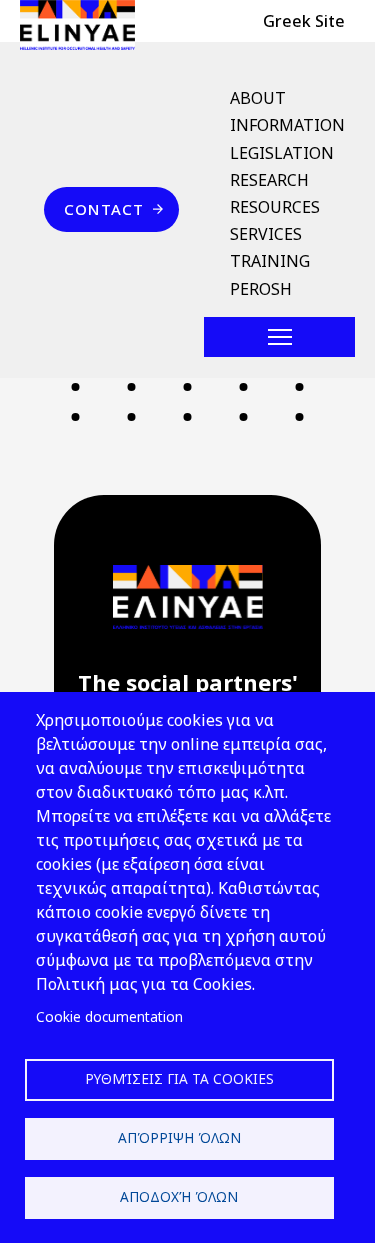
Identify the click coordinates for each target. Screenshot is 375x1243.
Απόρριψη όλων (179, 1137)
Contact (104, 209)
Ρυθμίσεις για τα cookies (179, 1078)
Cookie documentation (109, 1016)
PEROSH (261, 289)
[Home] (85, 25)
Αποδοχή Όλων (179, 1196)
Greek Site (304, 21)
